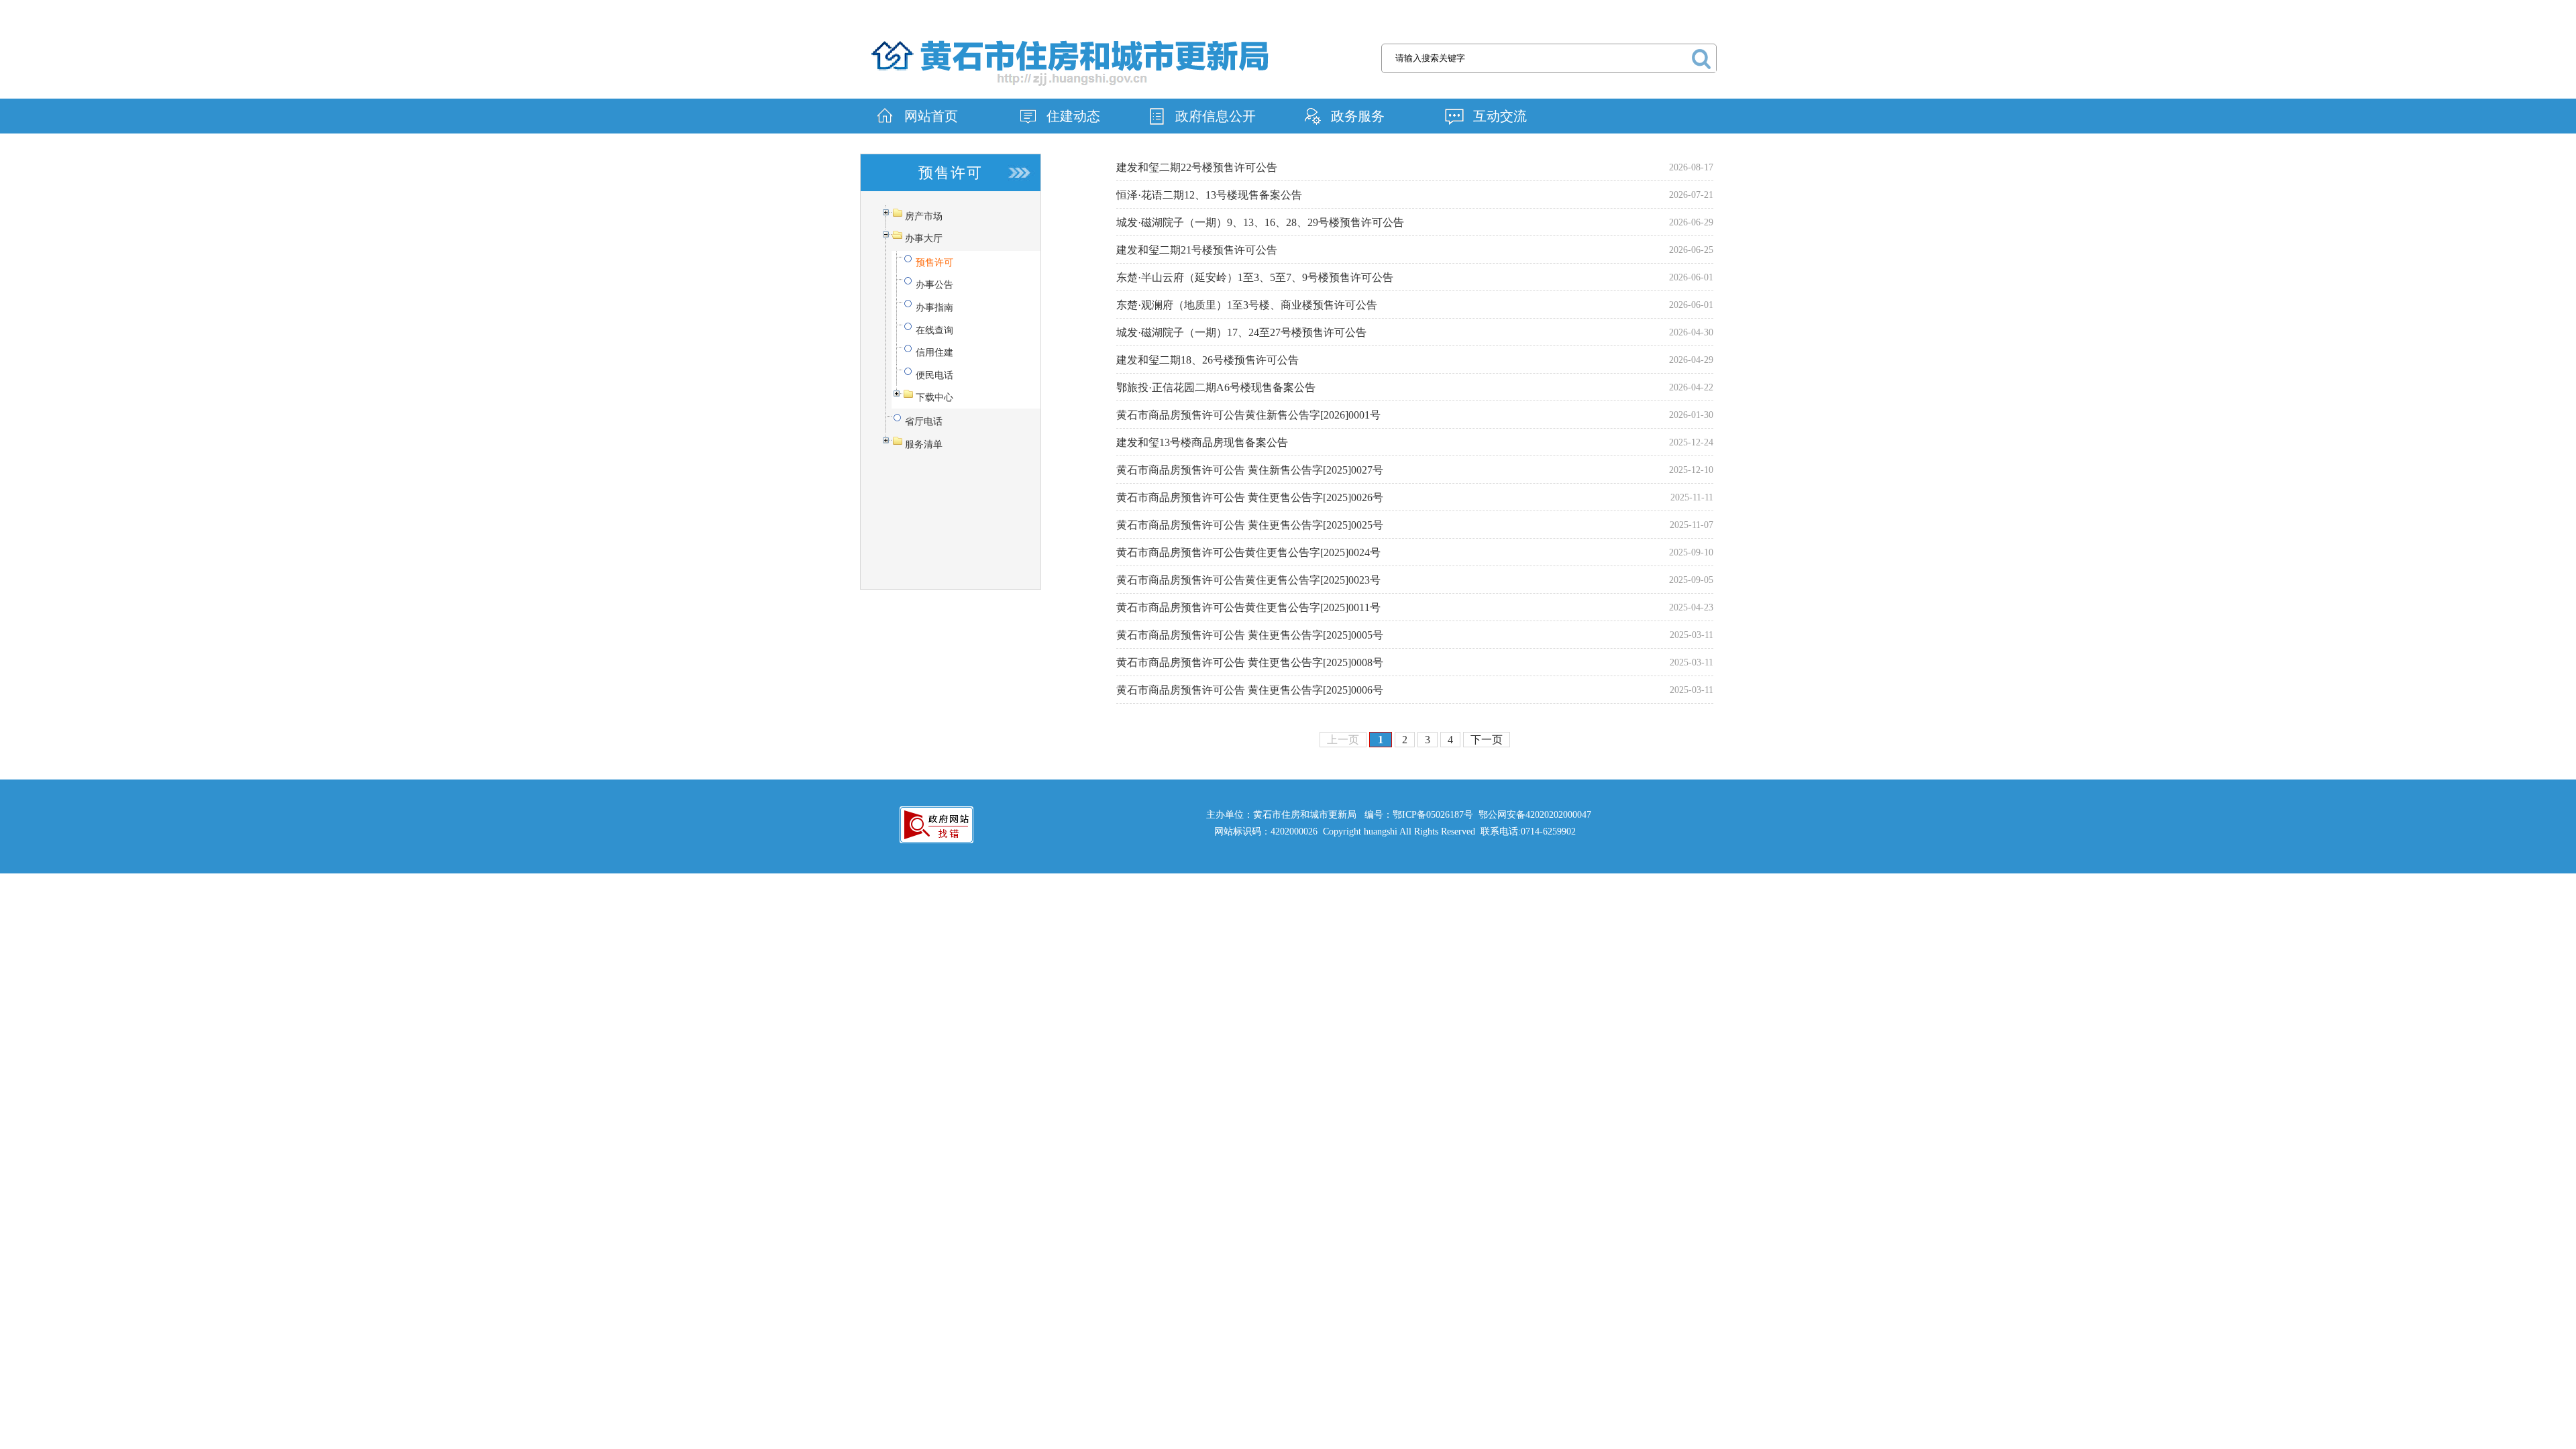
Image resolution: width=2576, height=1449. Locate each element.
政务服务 (1358, 116)
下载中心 (934, 397)
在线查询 (934, 330)
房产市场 (924, 216)
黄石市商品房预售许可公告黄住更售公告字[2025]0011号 (1248, 607)
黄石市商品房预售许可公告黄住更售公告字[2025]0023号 (1248, 580)
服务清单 (924, 444)
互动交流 (1500, 116)
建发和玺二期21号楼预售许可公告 (1197, 250)
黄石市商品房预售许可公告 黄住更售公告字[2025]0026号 (1250, 497)
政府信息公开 (1216, 116)
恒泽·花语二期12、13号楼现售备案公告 (1209, 195)
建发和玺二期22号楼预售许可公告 (1197, 167)
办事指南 (934, 308)
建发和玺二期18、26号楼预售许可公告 (1207, 360)
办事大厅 (924, 238)
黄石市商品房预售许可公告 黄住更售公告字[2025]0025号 (1250, 525)
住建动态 (1073, 116)
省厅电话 (924, 422)
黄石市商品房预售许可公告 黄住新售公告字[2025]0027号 (1250, 470)
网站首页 (931, 116)
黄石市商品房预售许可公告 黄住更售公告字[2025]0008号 (1250, 662)
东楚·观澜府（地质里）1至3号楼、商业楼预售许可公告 (1247, 305)
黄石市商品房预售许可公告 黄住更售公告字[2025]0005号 (1250, 635)
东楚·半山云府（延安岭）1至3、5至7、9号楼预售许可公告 (1255, 277)
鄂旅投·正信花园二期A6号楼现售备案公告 (1216, 387)
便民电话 (934, 375)
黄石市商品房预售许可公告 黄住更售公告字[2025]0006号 (1250, 690)
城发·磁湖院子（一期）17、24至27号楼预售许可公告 (1241, 332)
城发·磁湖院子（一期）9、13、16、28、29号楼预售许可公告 (1260, 222)
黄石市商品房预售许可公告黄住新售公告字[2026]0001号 (1248, 415)
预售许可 (934, 263)
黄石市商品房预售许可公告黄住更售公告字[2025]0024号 (1248, 552)
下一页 (1487, 740)
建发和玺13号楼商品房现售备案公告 (1202, 442)
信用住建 (934, 353)
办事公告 (934, 285)
